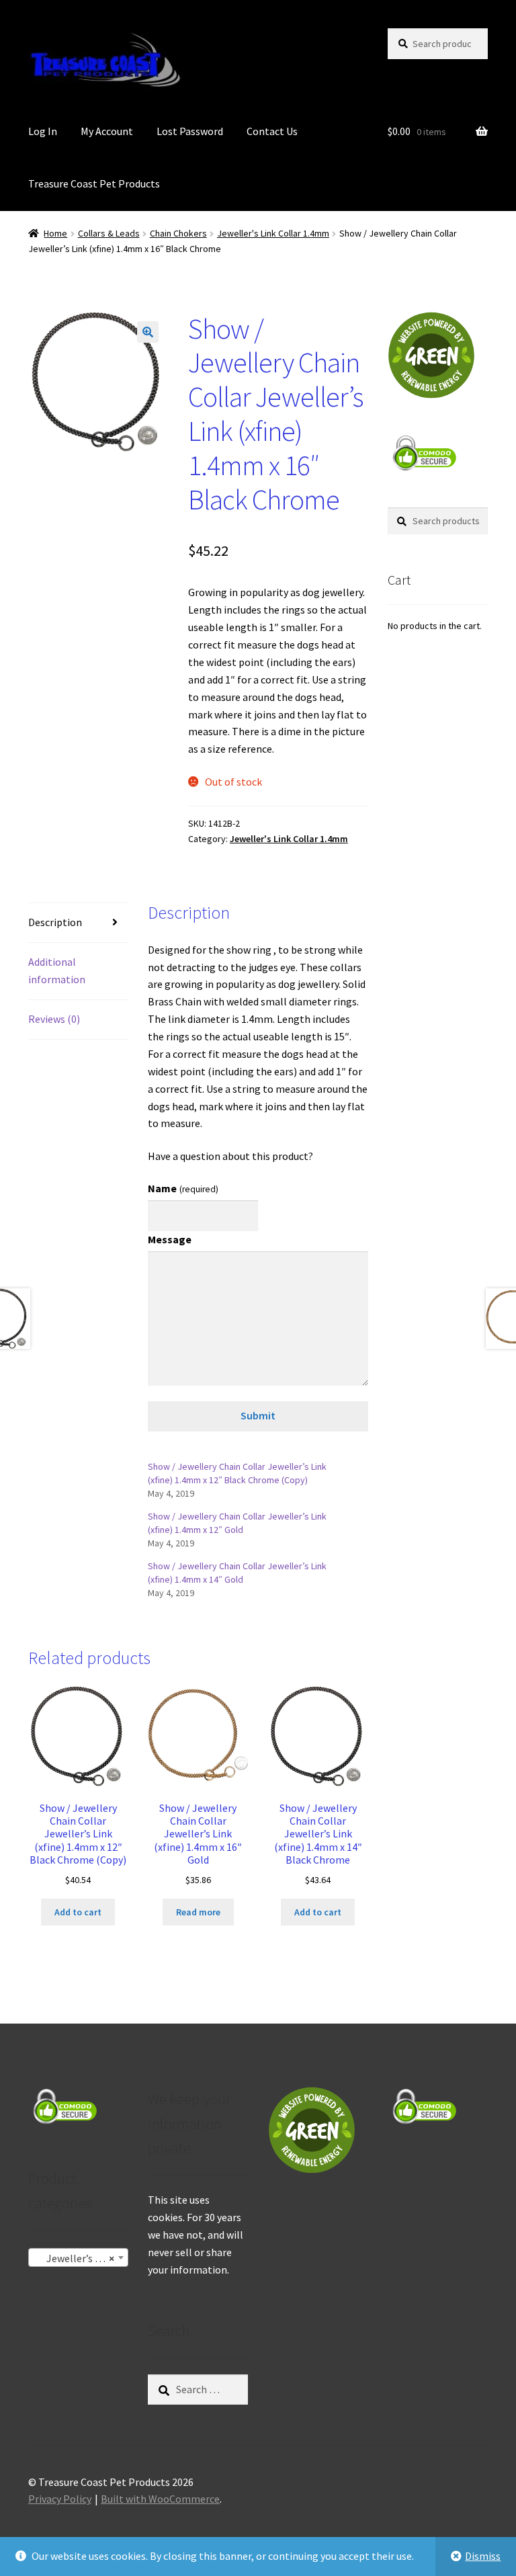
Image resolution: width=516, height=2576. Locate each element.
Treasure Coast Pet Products (94, 183)
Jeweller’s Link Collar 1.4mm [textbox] (81, 2258)
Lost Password (190, 131)
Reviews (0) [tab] (54, 1019)
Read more (198, 1912)
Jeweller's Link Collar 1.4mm (273, 233)
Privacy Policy (60, 2499)
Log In (43, 131)
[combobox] (78, 2257)
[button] (148, 332)
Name (183, 1188)
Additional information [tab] (57, 970)
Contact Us (272, 131)
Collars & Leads (109, 233)
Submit (258, 1415)
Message (170, 1239)
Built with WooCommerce (160, 2499)
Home (55, 233)
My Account (107, 131)
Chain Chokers (178, 233)
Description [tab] (55, 922)
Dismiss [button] (483, 2556)
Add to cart (78, 1912)
